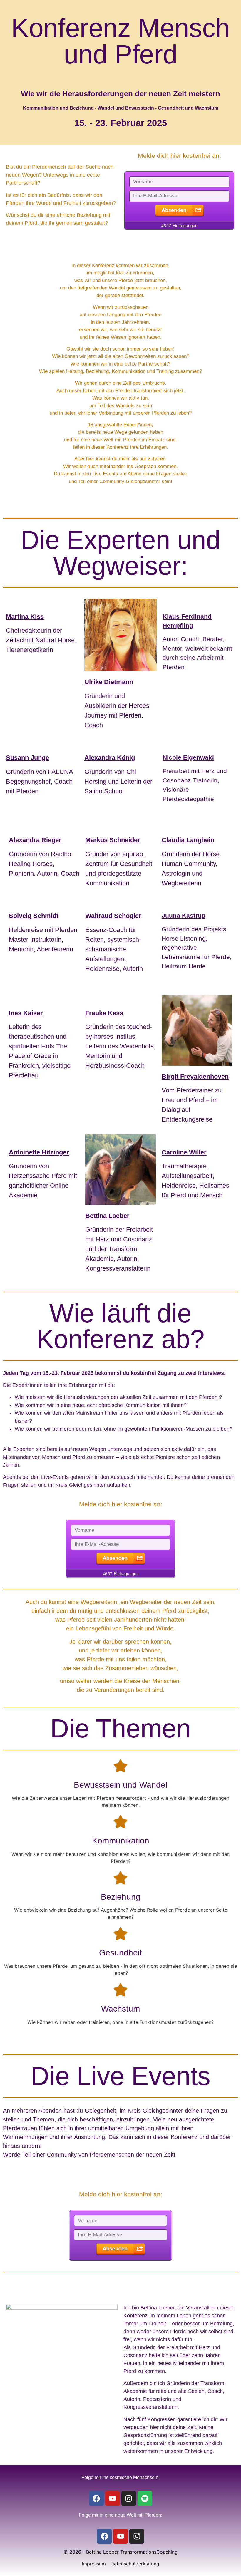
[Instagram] (129, 2498)
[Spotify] (145, 2498)
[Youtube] (113, 2498)
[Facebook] (96, 2498)
